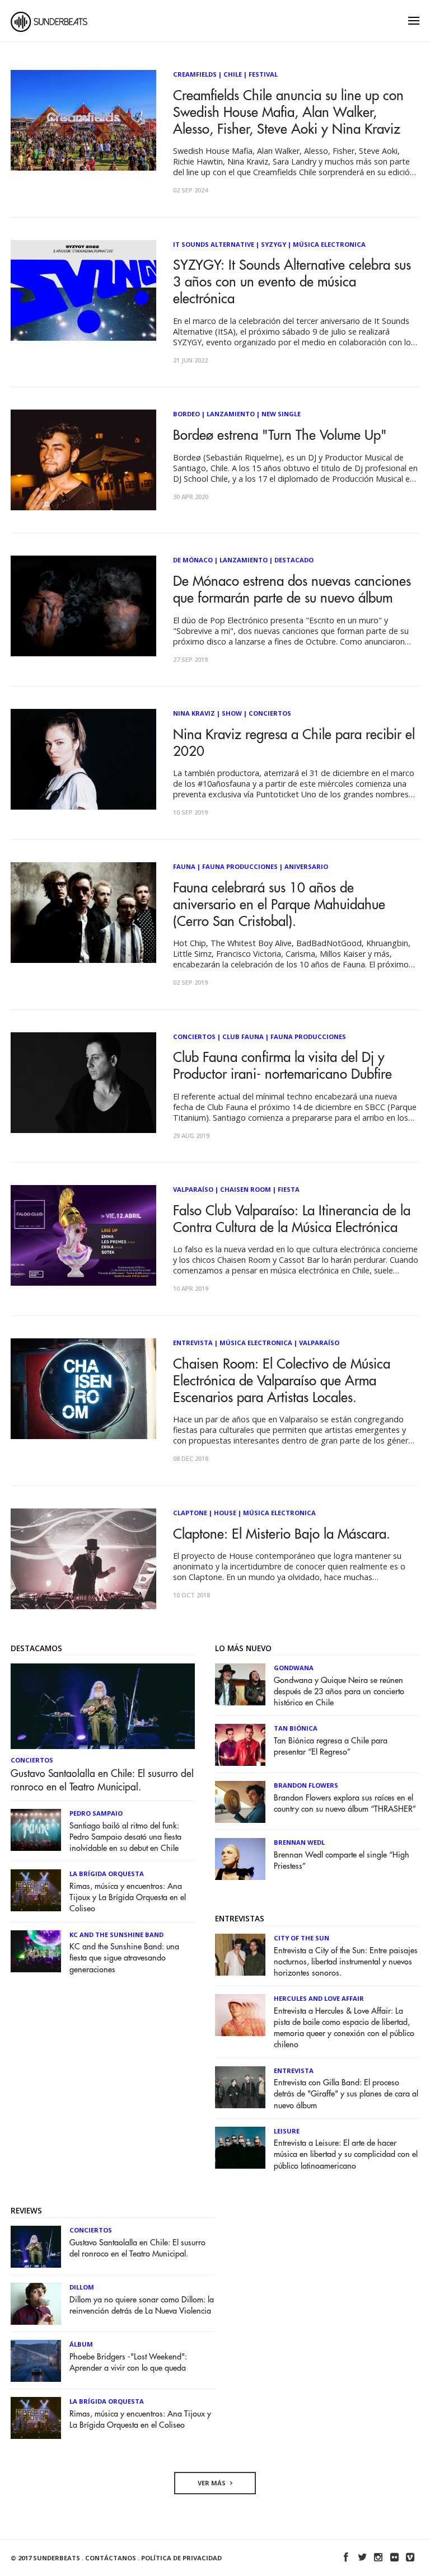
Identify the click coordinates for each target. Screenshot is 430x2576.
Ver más (212, 2483)
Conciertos (270, 713)
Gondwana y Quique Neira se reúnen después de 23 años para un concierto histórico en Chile (339, 1692)
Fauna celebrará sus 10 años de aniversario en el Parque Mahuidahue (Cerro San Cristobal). (279, 905)
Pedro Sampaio (96, 1813)
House (225, 1513)
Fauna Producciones (240, 866)
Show (232, 713)
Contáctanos (111, 2558)
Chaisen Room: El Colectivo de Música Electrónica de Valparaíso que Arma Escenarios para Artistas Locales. (282, 1381)
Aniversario (306, 866)
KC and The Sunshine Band (116, 1935)
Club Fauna (243, 1036)
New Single (281, 414)
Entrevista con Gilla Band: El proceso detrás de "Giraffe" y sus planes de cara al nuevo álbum (346, 2094)
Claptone (190, 1513)
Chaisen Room (246, 1189)
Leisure (287, 2131)
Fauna (184, 866)
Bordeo (186, 414)
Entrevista (193, 1343)
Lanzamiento (231, 414)
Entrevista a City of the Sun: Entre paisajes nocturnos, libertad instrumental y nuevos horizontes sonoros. (346, 1962)
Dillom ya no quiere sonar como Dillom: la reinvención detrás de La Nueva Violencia (142, 2305)
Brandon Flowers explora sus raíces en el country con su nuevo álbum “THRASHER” (345, 1804)
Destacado (294, 560)
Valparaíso (193, 1189)
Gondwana (294, 1668)
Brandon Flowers (306, 1785)
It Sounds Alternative (214, 244)
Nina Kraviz (194, 713)
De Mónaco (193, 560)
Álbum (81, 2344)
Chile (233, 74)
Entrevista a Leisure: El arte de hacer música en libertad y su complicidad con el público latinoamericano (346, 2154)
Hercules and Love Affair (319, 1998)
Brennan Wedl (299, 1842)
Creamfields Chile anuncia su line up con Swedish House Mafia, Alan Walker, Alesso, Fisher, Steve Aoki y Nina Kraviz (288, 112)
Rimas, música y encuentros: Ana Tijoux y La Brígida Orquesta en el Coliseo (128, 1898)
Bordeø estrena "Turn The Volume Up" (280, 435)
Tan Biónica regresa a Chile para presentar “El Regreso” (331, 1747)
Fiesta (289, 1189)
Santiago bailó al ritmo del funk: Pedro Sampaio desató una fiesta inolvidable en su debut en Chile (125, 1837)
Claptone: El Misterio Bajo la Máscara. (282, 1534)
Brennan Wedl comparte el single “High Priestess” (342, 1861)
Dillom (82, 2287)
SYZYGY (274, 244)
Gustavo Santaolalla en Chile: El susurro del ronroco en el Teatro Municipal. (102, 1780)
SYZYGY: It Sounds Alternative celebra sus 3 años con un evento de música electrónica (292, 282)
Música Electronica (329, 244)
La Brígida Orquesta (107, 1874)
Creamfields (195, 74)
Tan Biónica (296, 1728)
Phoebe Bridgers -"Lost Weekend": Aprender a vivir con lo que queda (128, 2363)
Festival (263, 74)
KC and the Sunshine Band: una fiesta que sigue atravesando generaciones (124, 1958)
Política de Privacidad (181, 2558)
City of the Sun (302, 1938)
